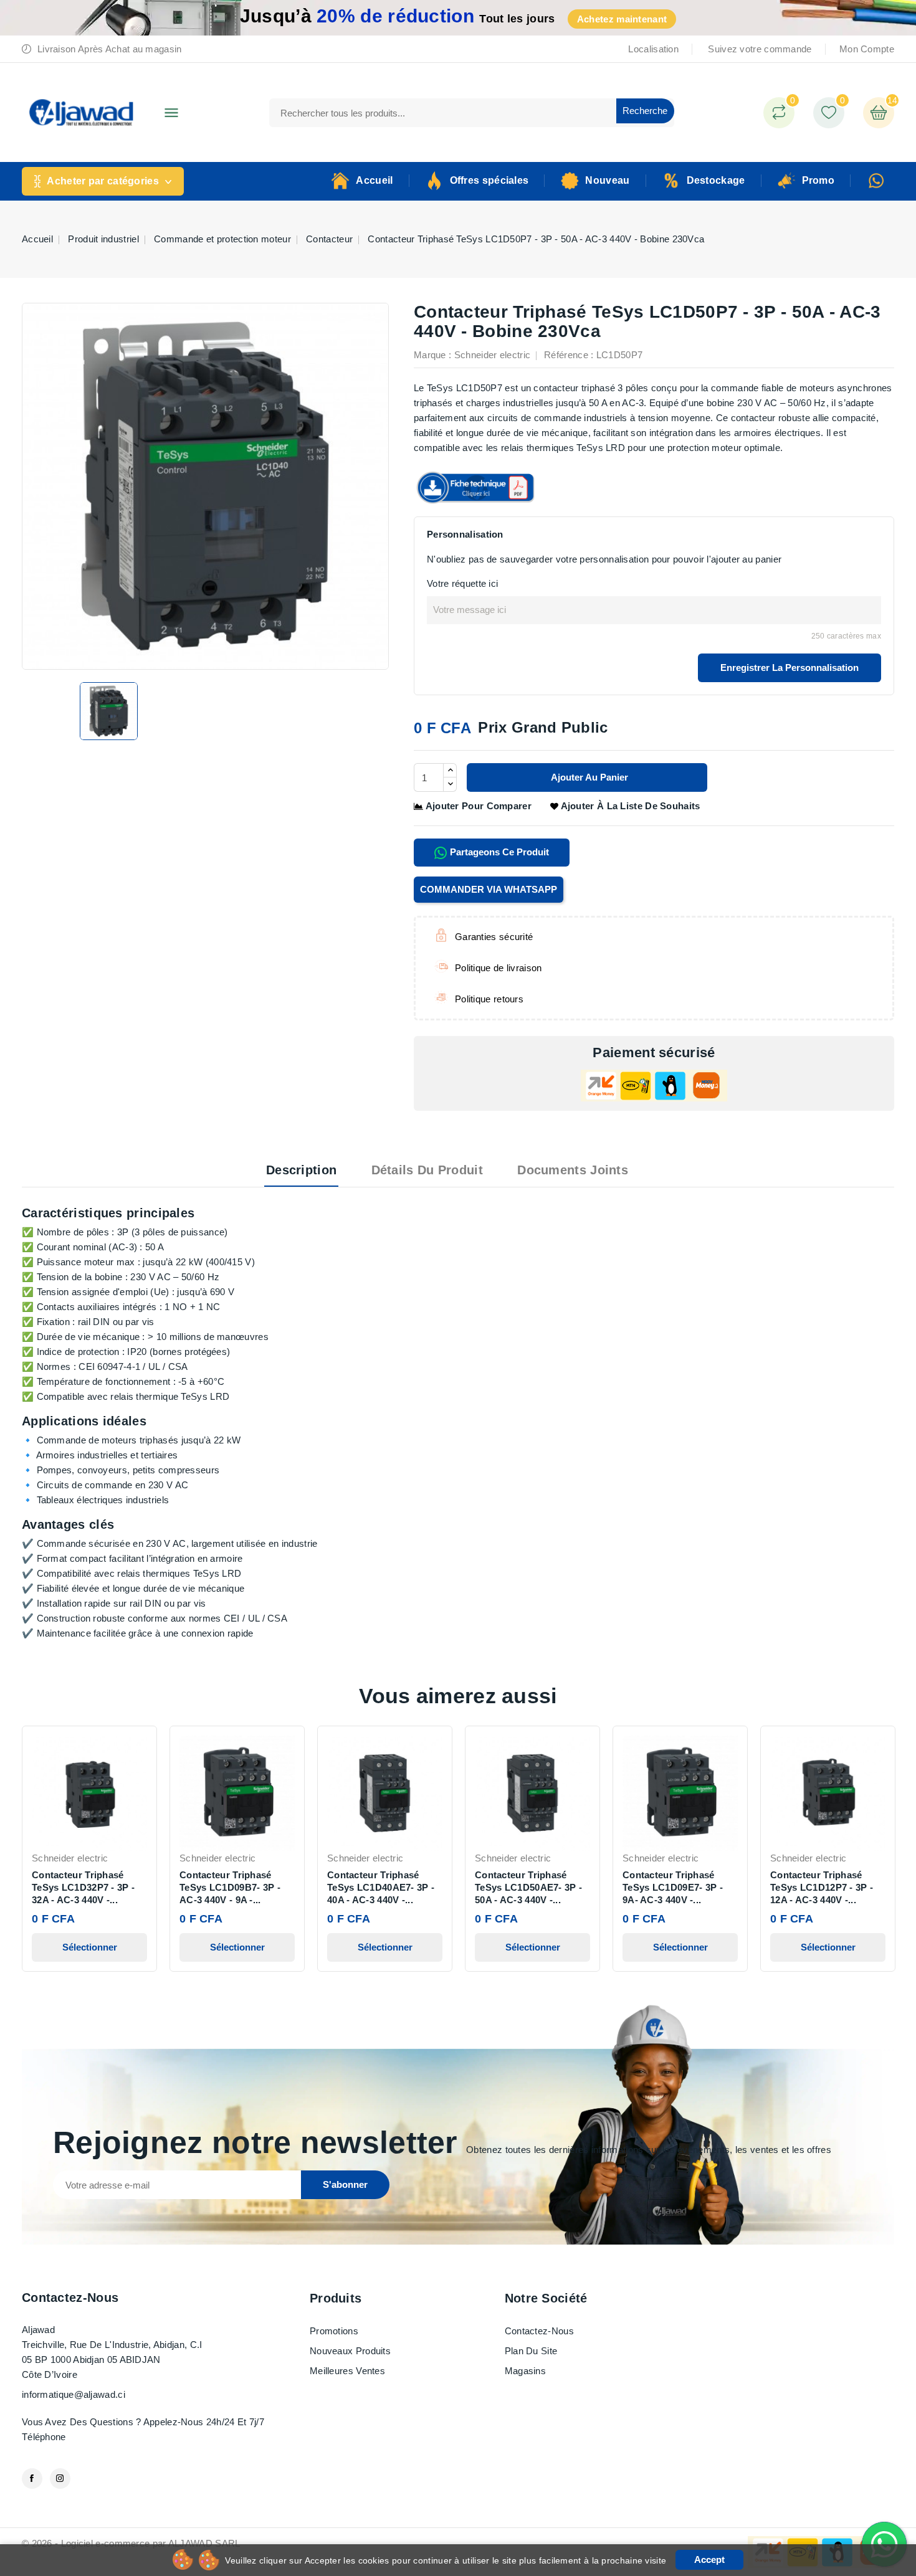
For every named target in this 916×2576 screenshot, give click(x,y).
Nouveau (607, 180)
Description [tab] (301, 1170)
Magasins (525, 2371)
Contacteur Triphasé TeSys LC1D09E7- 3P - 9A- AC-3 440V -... (673, 1887)
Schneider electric (492, 355)
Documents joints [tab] (573, 1170)
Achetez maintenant (622, 19)
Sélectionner (90, 1947)
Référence (566, 355)
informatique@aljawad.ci (74, 2394)
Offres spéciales (489, 180)
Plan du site (531, 2351)
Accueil (374, 180)
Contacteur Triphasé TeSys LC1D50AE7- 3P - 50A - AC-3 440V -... (528, 1887)
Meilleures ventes (347, 2371)
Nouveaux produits (350, 2351)
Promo (818, 180)
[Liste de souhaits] (829, 113)
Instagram (60, 2479)
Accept (709, 2559)
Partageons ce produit (498, 852)
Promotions (334, 2331)
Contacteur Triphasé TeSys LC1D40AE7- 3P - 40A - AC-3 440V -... (381, 1887)
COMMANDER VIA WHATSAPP (489, 889)
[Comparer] (779, 113)
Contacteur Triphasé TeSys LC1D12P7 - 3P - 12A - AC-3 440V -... (822, 1887)
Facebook (32, 2479)
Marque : (432, 355)
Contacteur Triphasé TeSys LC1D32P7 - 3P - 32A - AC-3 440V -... (83, 1887)
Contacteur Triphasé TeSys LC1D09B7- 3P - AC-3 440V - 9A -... (230, 1887)
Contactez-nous (70, 2298)
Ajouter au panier (589, 777)
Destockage (716, 180)
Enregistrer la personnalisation (790, 668)
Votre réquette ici (462, 583)
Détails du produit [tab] (427, 1170)
